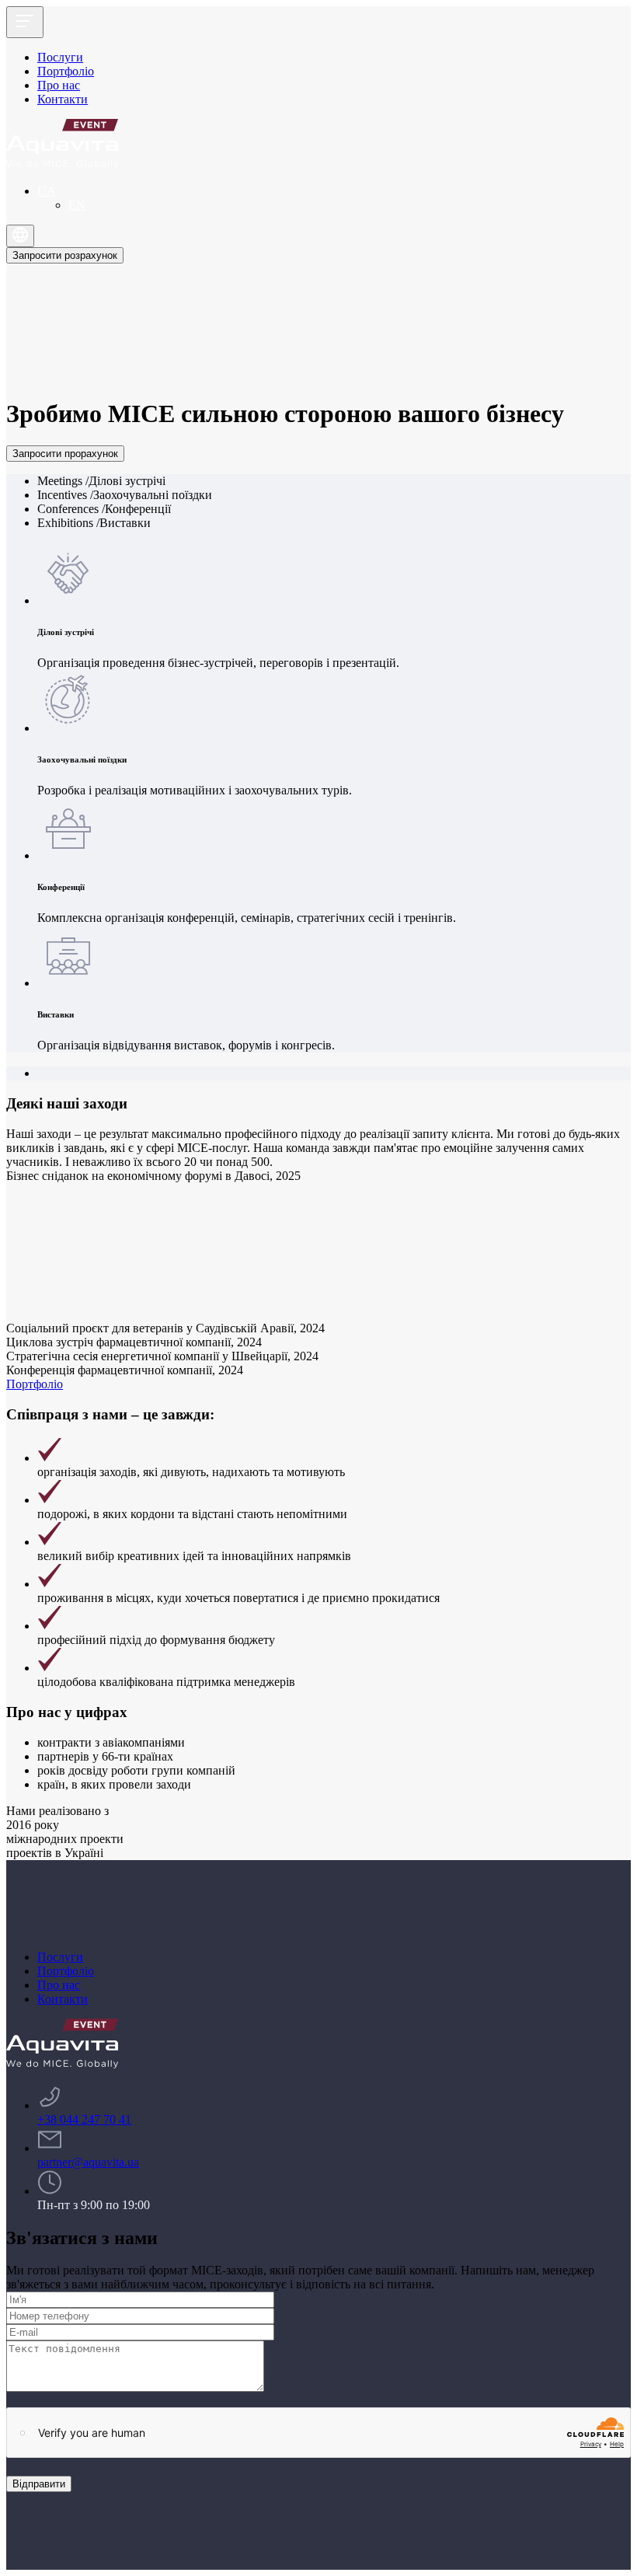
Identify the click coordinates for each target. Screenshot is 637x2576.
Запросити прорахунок (65, 454)
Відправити (39, 2484)
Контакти (63, 99)
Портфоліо (66, 71)
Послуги (60, 57)
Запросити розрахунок (65, 255)
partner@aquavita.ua (88, 2162)
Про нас (59, 85)
